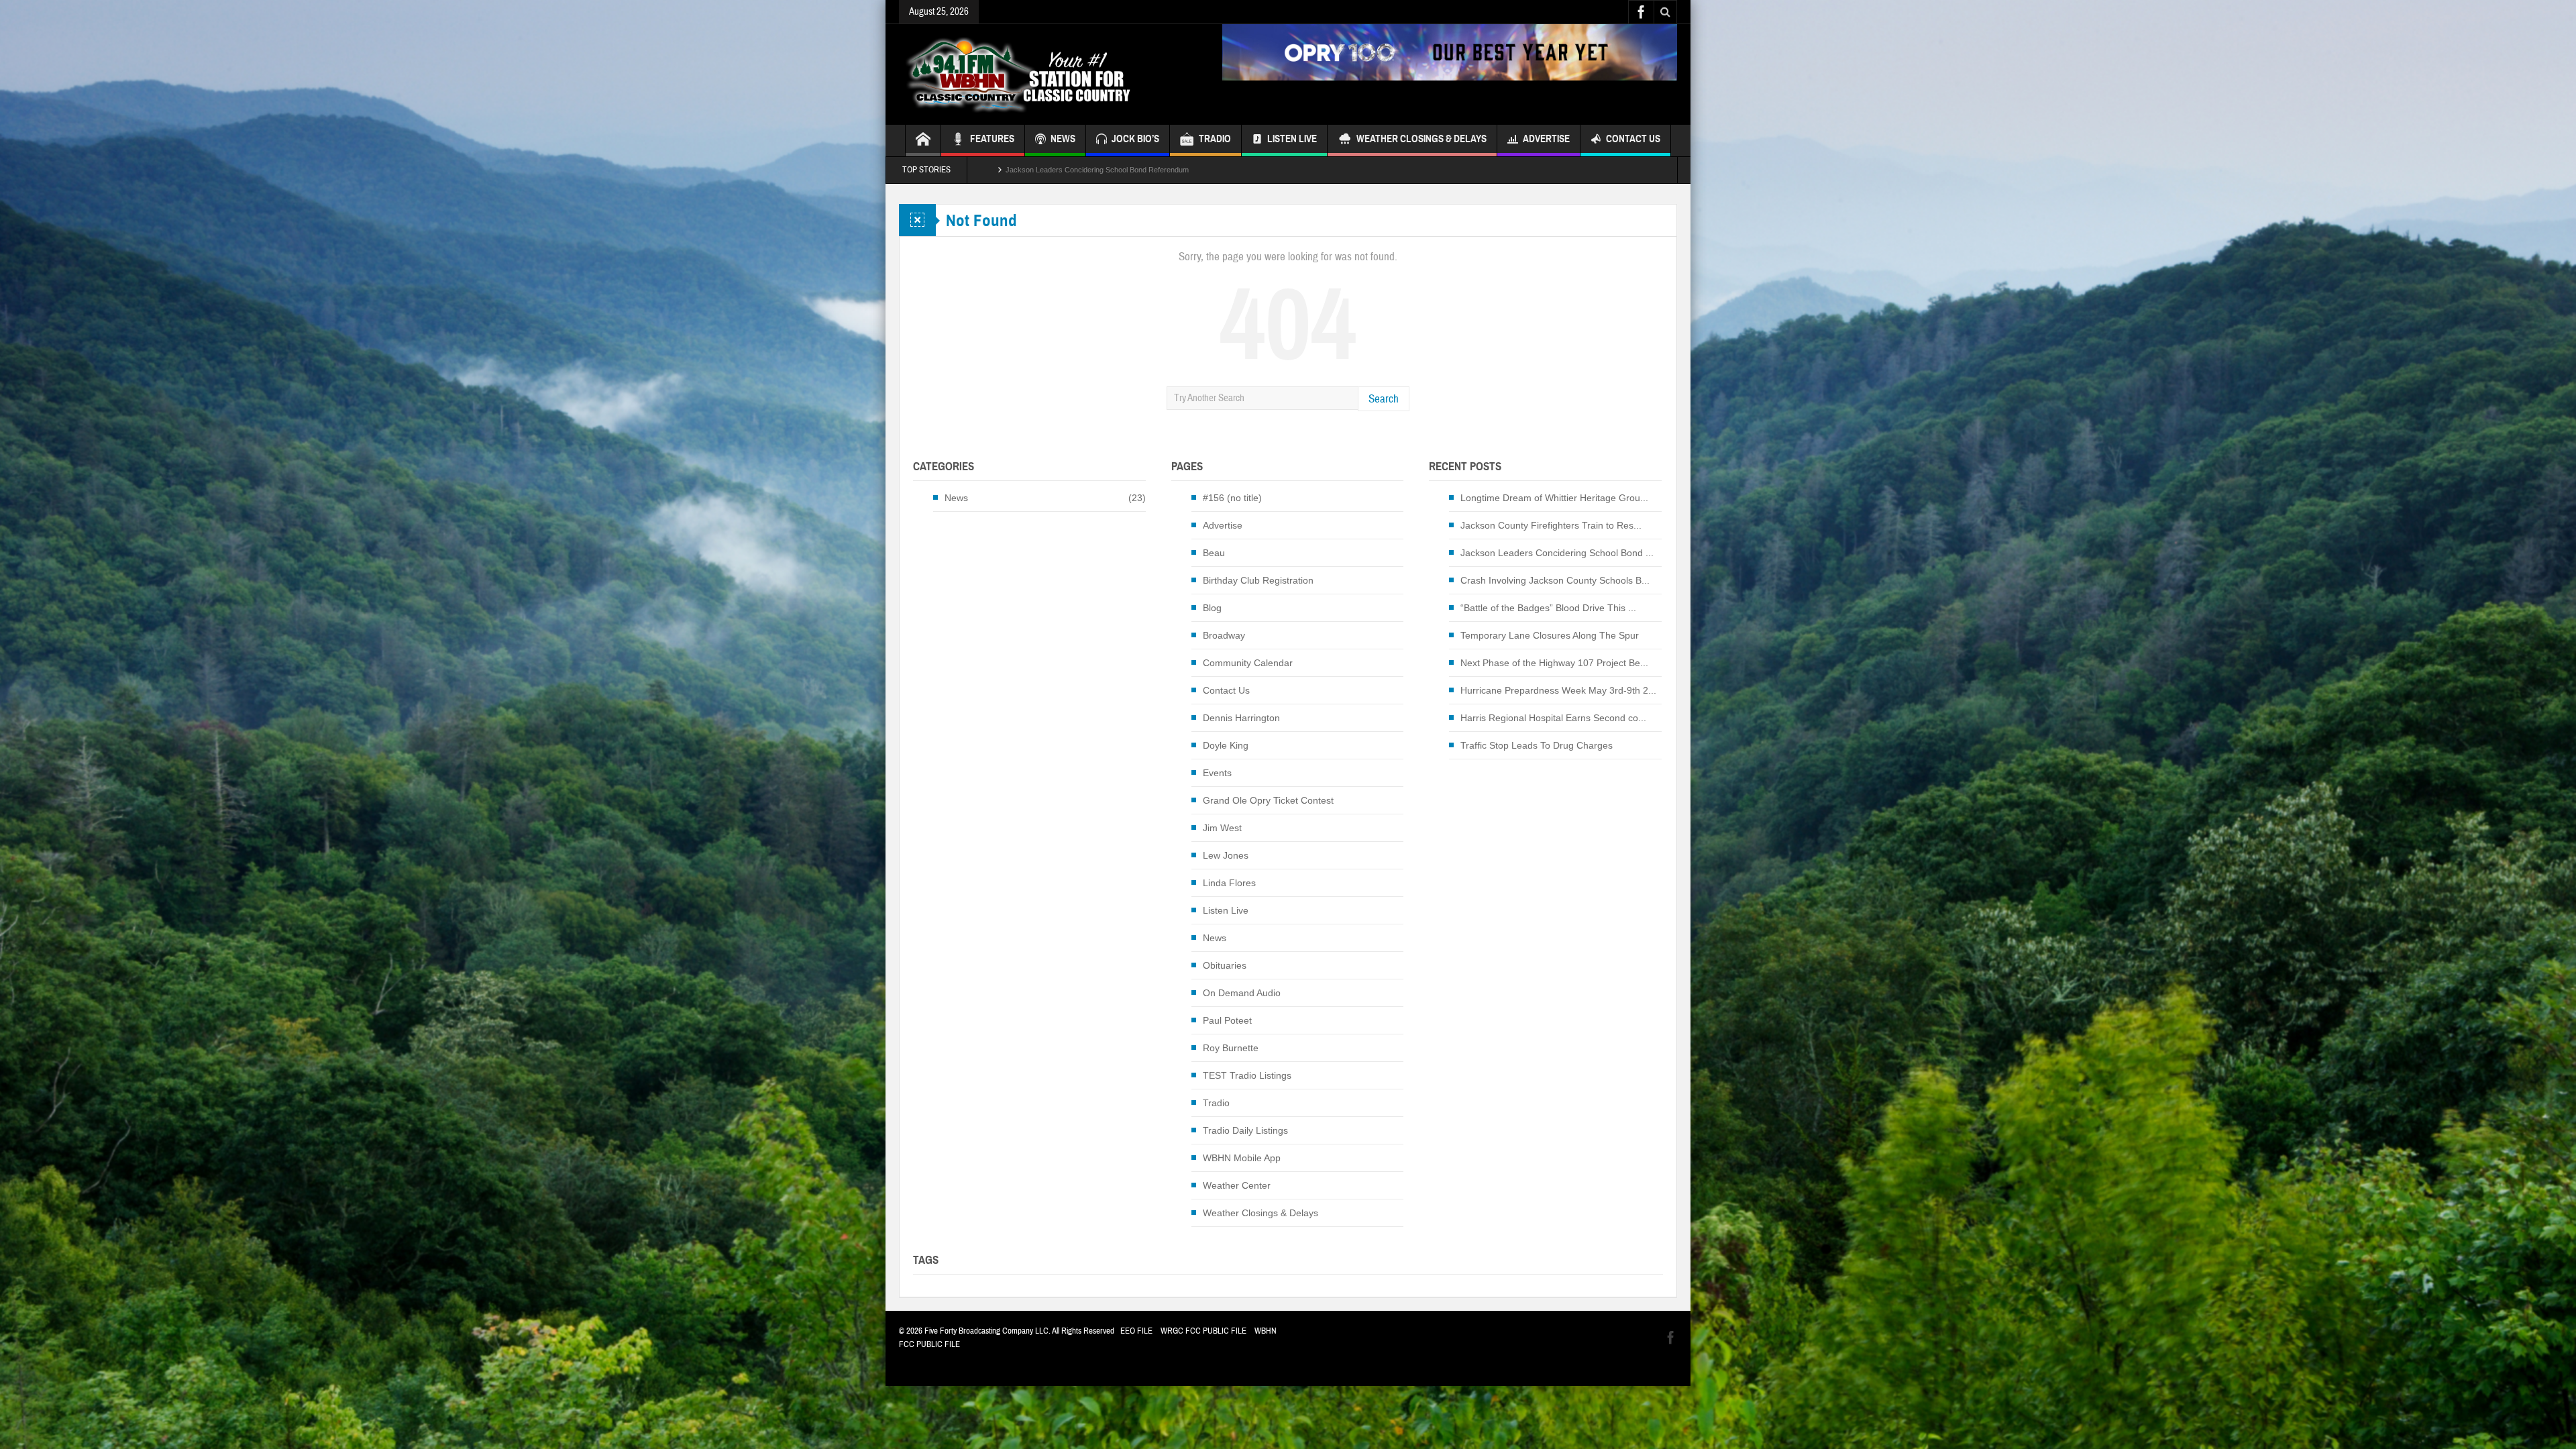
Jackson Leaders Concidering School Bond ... (1557, 553)
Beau (1214, 553)
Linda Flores (1229, 883)
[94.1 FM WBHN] (1051, 74)
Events (1217, 773)
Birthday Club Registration (1258, 580)
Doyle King (1226, 745)
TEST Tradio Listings (1247, 1075)
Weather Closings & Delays (1421, 139)
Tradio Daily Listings (1245, 1130)
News (956, 498)
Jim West (1222, 828)
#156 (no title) (1232, 498)
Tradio (1216, 1103)
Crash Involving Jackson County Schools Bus (1080, 170)
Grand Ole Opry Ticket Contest (1268, 800)
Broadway (1224, 635)
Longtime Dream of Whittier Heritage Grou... (1554, 498)
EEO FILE (1136, 1331)
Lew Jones (1226, 855)
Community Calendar (1248, 663)
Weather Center (1237, 1185)
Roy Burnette (1231, 1048)
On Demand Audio (1242, 993)
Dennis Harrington (1241, 718)
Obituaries (1225, 965)
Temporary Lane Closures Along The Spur (1550, 635)
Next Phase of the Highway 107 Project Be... (1554, 663)
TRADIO (1215, 139)
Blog (1212, 608)
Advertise (1546, 139)
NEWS (1063, 139)
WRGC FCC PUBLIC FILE (1203, 1331)
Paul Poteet (1227, 1020)
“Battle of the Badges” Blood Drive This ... (1548, 608)
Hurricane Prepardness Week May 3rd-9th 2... (1558, 690)
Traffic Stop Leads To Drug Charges (1537, 745)
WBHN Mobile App (1242, 1158)
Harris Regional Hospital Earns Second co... (1553, 718)
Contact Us (1633, 139)
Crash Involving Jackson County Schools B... (1555, 580)
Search (1384, 399)
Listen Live (1292, 139)
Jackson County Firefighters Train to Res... (1551, 525)
